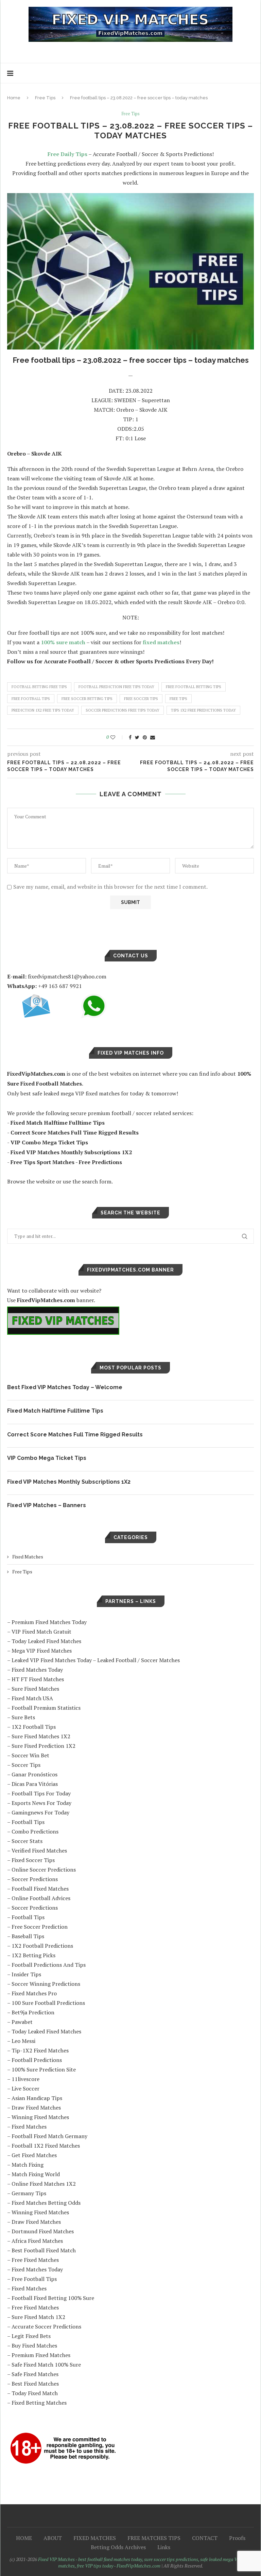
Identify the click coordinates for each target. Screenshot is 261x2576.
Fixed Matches (28, 1557)
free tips (178, 699)
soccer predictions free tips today (123, 710)
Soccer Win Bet (30, 1755)
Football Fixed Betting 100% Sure (53, 2298)
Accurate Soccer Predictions (46, 2326)
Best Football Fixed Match (44, 2250)
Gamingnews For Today (40, 1812)
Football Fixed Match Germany (49, 2136)
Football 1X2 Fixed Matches (46, 2146)
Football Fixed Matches (40, 1889)
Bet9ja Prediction (33, 2012)
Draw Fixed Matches (36, 2108)
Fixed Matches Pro (34, 1993)
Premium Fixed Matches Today (49, 1622)
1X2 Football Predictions (42, 1946)
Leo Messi (23, 2041)
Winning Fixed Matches (40, 2117)
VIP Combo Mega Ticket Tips (47, 1458)
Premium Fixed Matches (41, 2355)
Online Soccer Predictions (44, 1870)
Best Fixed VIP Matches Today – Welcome (65, 1387)
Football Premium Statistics (46, 1708)
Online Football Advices (41, 1898)
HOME (24, 2538)
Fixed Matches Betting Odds (46, 2203)
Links (164, 2547)
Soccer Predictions (35, 1879)
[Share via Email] (153, 737)
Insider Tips (26, 1974)
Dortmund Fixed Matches (43, 2231)
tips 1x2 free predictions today (203, 710)
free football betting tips (194, 687)
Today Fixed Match (35, 2393)
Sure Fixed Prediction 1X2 (43, 1746)
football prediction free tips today (116, 687)
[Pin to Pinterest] (145, 737)
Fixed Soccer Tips (33, 1860)
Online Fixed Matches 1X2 (44, 2184)
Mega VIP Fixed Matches (42, 1651)
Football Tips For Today (41, 1793)
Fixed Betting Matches (39, 2403)
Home (14, 98)
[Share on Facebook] (130, 737)
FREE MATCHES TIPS (154, 2538)
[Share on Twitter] (137, 737)
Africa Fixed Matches (37, 2241)
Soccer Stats (27, 1841)
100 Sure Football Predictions (48, 2003)
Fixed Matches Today (37, 1670)
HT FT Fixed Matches (38, 1679)
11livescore (25, 2079)
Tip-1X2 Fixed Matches (40, 2050)
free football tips (31, 699)
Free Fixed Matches (35, 2260)
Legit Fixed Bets (31, 2336)
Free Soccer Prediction (40, 1927)
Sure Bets (23, 1717)
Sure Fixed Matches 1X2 (41, 1736)
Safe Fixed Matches (35, 2374)
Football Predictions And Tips (49, 1965)
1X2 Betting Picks (33, 1955)
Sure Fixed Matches (35, 1689)
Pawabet (22, 2022)
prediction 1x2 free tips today (43, 710)
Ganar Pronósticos (34, 1774)
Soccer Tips (26, 1765)
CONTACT (205, 2538)
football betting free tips (39, 687)
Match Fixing (28, 2165)
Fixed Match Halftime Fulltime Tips (55, 1411)
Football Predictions (37, 2060)
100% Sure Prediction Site (44, 2069)
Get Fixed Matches (34, 2155)
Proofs (237, 2538)
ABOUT (53, 2538)
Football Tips (28, 1822)
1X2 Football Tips (34, 1727)
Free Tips (45, 98)
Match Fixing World (36, 2174)
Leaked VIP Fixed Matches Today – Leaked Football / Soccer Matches (96, 1660)
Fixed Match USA (32, 1698)
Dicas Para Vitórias (35, 1784)
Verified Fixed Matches (39, 1850)
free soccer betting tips (87, 699)
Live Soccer (25, 2088)
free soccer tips (141, 699)
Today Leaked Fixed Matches (46, 1641)
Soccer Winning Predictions (46, 1984)
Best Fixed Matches (35, 2384)
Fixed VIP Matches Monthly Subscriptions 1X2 (69, 1482)
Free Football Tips (34, 2279)
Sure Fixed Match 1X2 (38, 2317)
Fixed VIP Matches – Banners (47, 1505)
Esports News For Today (41, 1803)
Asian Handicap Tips (37, 2098)
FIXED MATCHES (95, 2538)
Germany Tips (29, 2193)
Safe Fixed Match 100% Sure (46, 2365)
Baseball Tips (28, 1936)
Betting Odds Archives (118, 2547)
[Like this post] (117, 737)
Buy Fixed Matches (34, 2345)
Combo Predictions (35, 1831)
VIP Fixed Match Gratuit (41, 1632)
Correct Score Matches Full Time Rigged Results (75, 1435)
